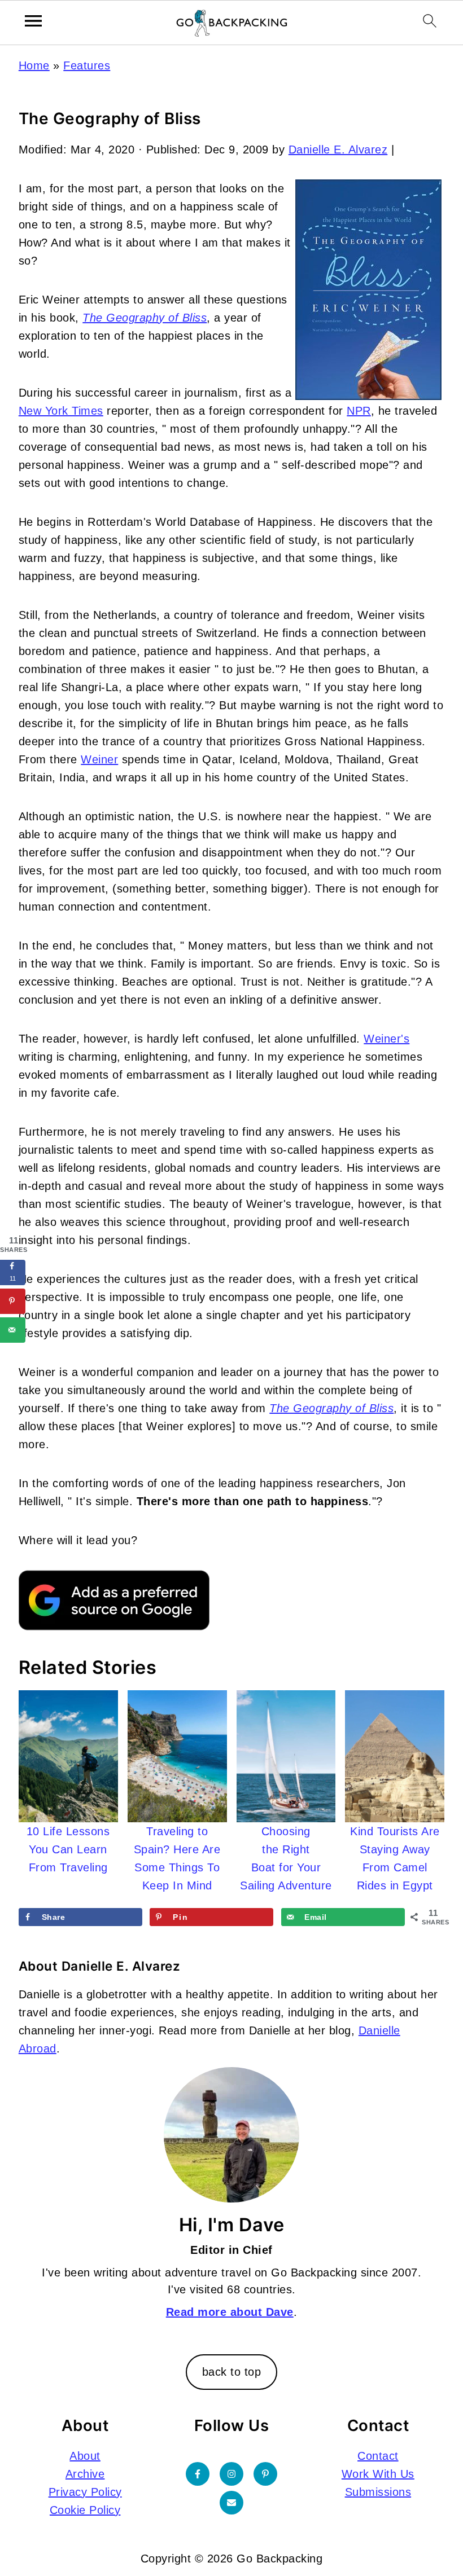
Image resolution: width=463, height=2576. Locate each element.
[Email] (231, 2503)
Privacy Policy (85, 2492)
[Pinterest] (265, 2474)
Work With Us (378, 2474)
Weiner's (386, 1039)
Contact (378, 2456)
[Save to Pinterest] (13, 1301)
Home (34, 65)
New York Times (61, 411)
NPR (359, 411)
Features (87, 65)
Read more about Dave (230, 2312)
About (85, 2456)
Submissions (378, 2492)
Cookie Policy (85, 2510)
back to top (232, 2372)
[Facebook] (198, 2474)
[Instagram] (231, 2474)
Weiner (99, 759)
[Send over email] (13, 1330)
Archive (85, 2474)
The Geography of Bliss (145, 318)
